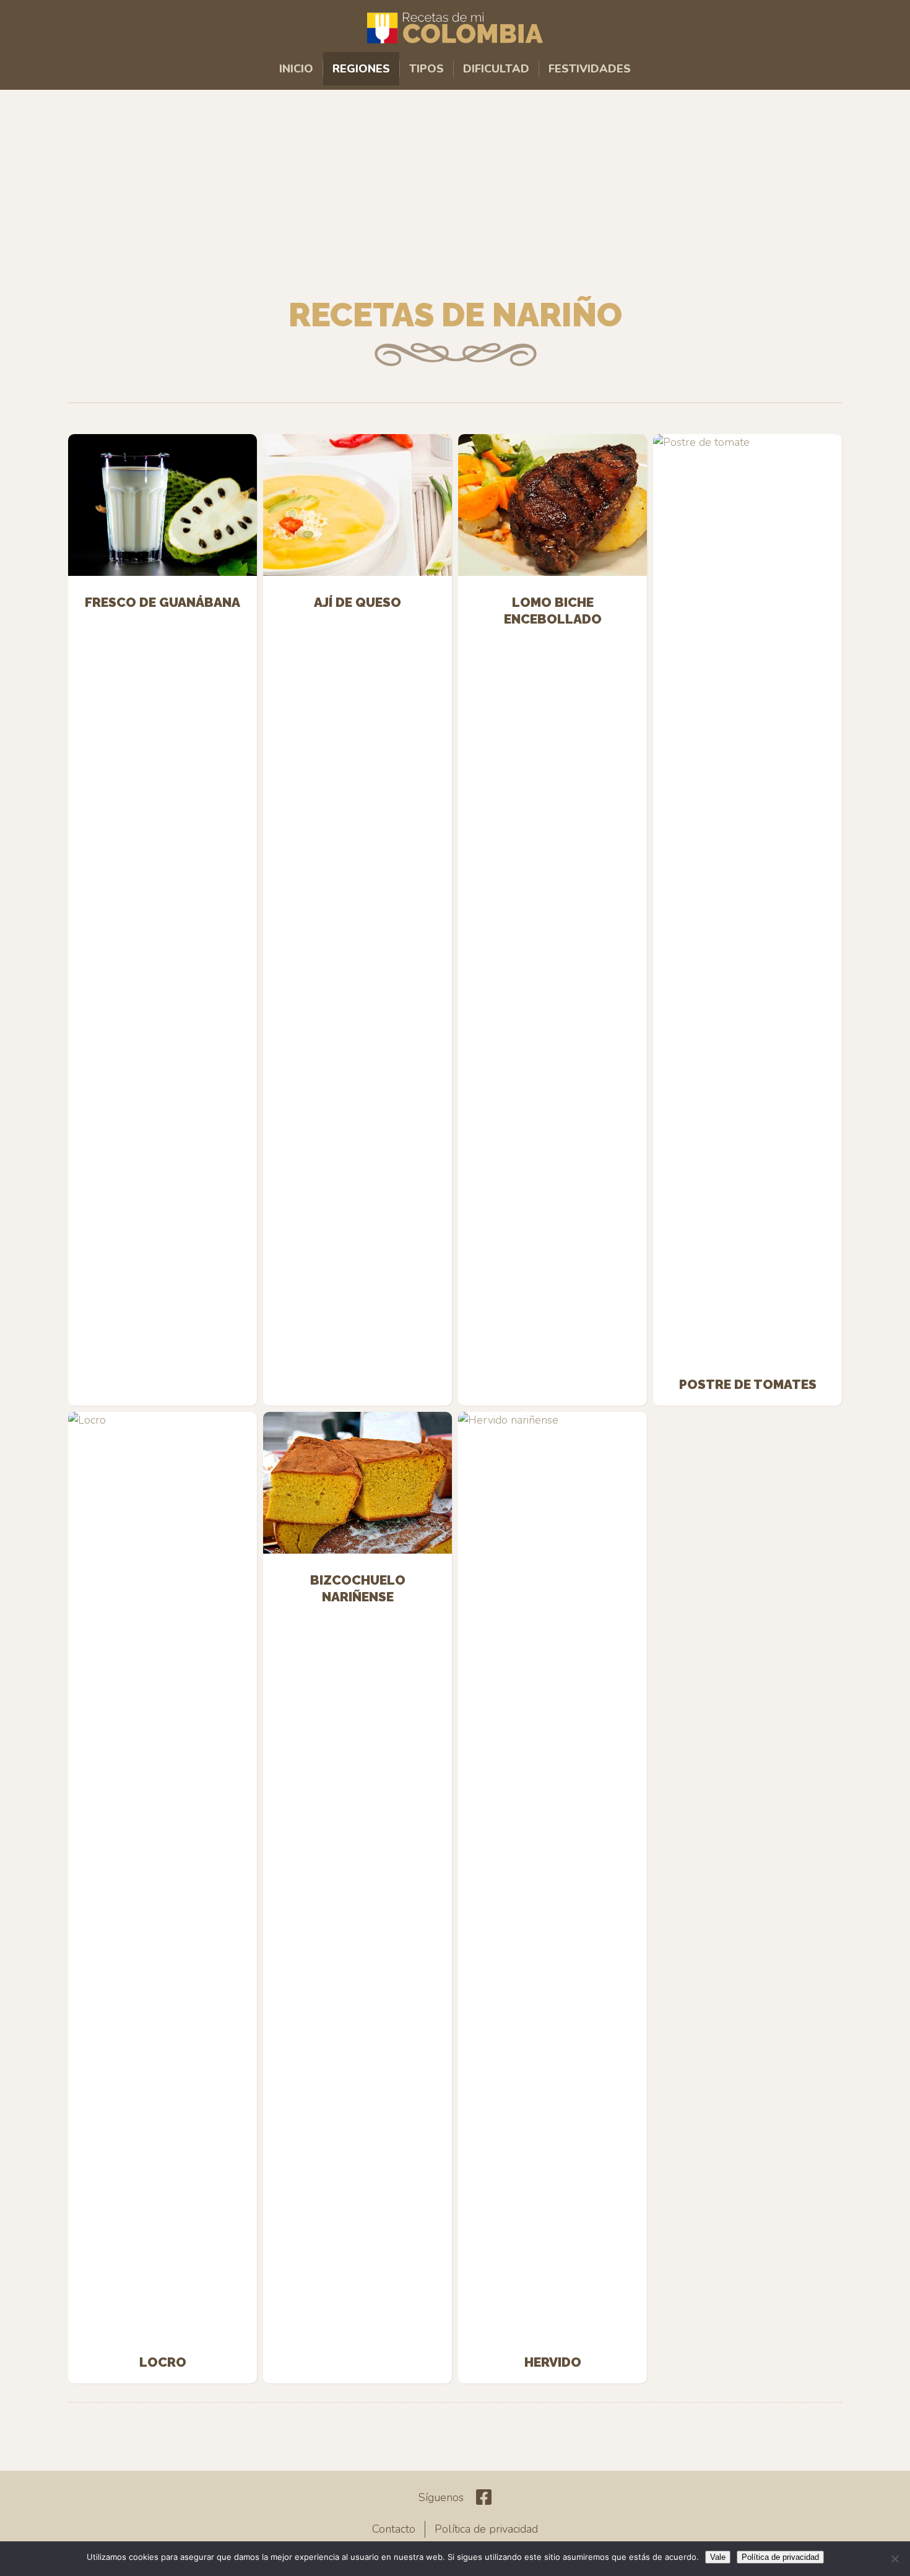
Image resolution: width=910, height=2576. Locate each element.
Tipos (427, 69)
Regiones (361, 69)
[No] (895, 2559)
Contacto (394, 2529)
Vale (718, 2557)
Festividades (590, 69)
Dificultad (496, 69)
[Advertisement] (455, 189)
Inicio (296, 69)
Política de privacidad (486, 2529)
